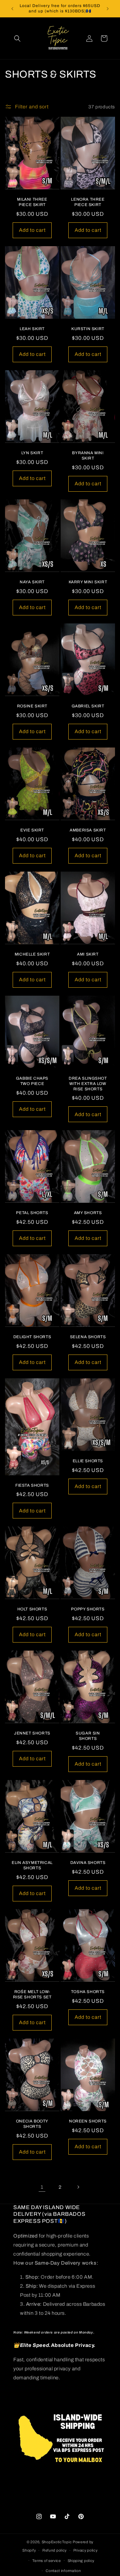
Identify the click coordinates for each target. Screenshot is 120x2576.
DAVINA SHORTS (88, 1863)
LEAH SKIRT (32, 329)
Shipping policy (81, 2561)
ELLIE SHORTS (88, 1461)
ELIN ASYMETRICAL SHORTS (32, 1865)
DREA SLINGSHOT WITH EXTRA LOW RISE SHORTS (88, 1083)
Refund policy (54, 2550)
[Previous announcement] (12, 9)
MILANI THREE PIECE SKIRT (32, 202)
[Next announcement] (108, 9)
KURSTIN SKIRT (88, 329)
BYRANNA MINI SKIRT (88, 456)
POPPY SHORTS (88, 1609)
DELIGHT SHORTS (32, 1337)
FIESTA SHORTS (32, 1485)
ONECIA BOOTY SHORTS (32, 2124)
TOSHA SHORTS (88, 1992)
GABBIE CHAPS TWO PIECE (32, 1081)
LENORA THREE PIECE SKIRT (88, 202)
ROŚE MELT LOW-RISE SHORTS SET (32, 1994)
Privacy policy (85, 2550)
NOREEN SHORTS (88, 2121)
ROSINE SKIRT (32, 706)
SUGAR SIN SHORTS (88, 1736)
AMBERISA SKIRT (88, 830)
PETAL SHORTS (32, 1213)
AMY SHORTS (88, 1213)
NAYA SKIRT (32, 582)
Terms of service (47, 2561)
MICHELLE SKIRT (32, 954)
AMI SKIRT (88, 954)
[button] (17, 38)
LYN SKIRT (32, 453)
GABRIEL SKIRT (88, 706)
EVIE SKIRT (32, 830)
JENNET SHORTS (32, 1733)
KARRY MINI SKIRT (88, 582)
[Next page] (78, 2187)
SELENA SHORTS (88, 1337)
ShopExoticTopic (57, 2542)
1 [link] (42, 2187)
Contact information (63, 2571)
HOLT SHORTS (32, 1609)
